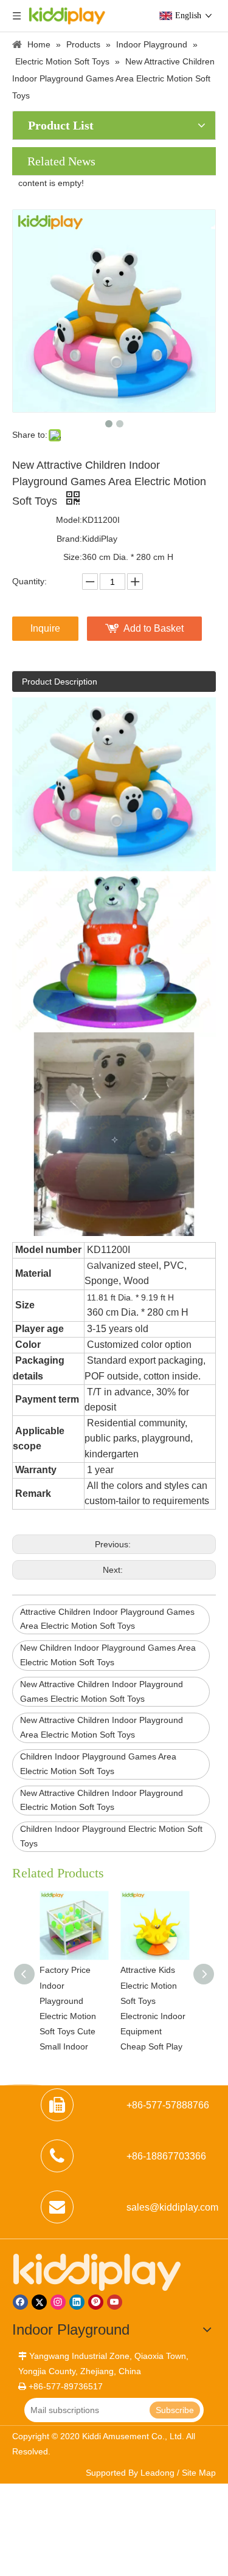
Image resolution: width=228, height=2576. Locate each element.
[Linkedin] (77, 2302)
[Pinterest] (96, 2302)
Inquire (45, 628)
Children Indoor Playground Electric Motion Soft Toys (111, 1836)
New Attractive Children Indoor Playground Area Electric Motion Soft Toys (102, 1727)
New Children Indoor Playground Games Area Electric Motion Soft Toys (108, 1655)
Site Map (199, 2473)
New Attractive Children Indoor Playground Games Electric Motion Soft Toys (102, 1691)
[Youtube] (115, 2302)
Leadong (157, 2473)
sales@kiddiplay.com (172, 2207)
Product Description (60, 682)
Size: (73, 557)
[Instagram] (58, 2302)
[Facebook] (20, 2302)
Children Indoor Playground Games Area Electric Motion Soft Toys (98, 1764)
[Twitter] (39, 2302)
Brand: (69, 539)
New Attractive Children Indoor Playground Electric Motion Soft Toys (102, 1800)
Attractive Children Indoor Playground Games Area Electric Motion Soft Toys (107, 1619)
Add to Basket (154, 628)
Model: (69, 520)
